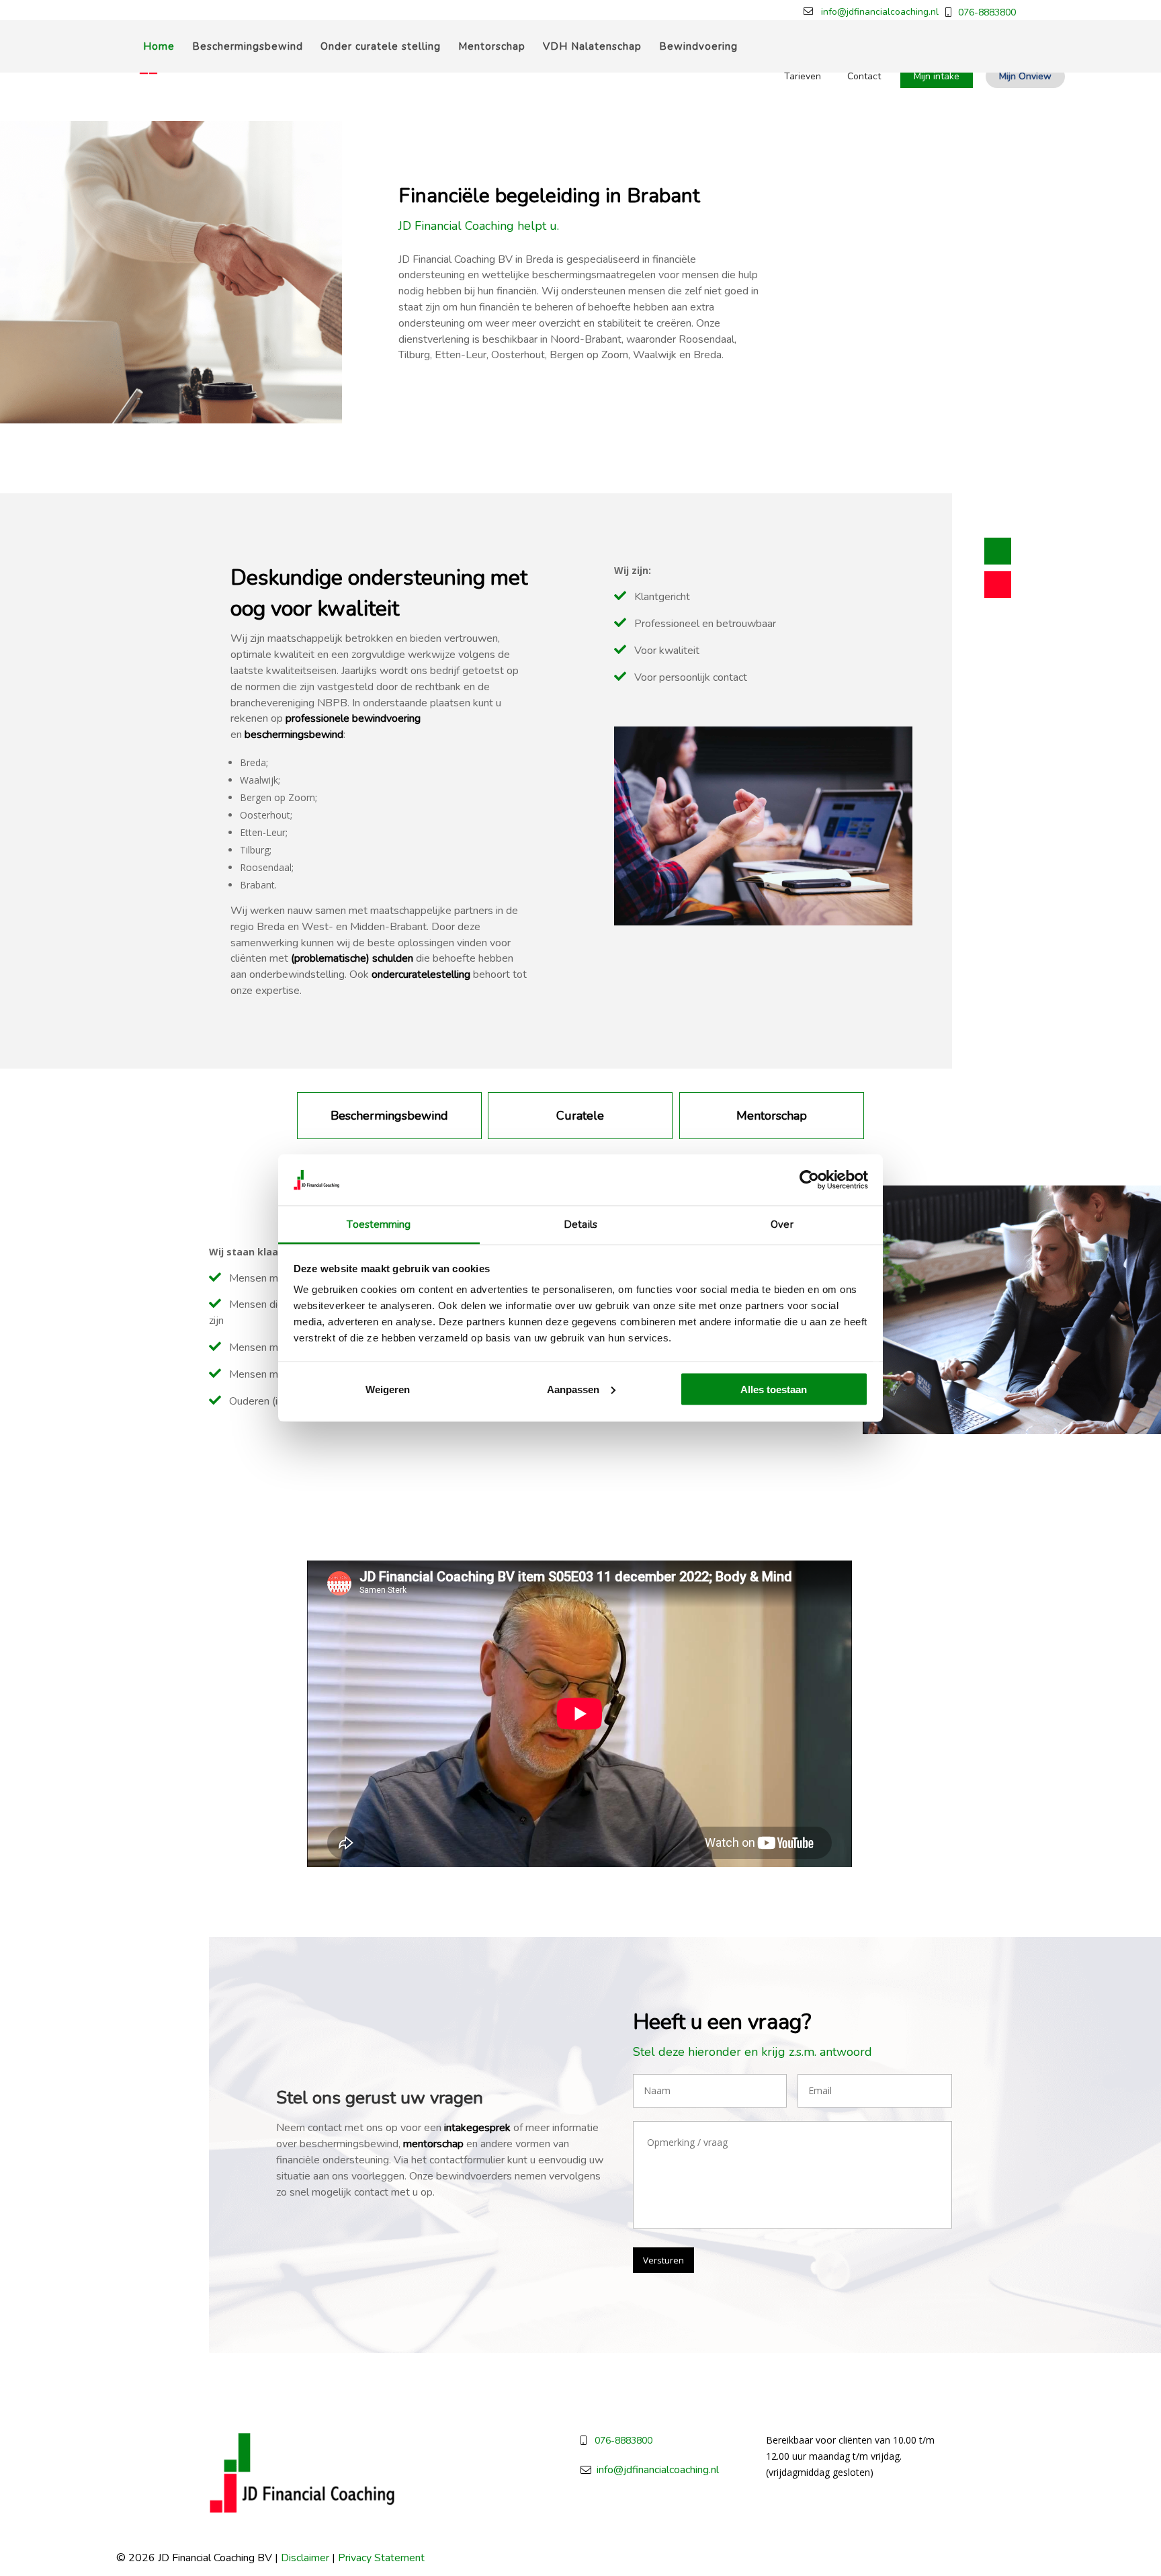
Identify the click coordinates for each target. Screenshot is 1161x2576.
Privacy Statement (381, 2558)
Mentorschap (492, 47)
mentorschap (433, 2144)
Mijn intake (937, 76)
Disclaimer (305, 2558)
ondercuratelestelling (421, 974)
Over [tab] (782, 1224)
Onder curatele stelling (381, 47)
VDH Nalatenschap (592, 47)
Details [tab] (580, 1224)
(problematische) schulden (352, 958)
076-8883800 (987, 12)
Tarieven (803, 76)
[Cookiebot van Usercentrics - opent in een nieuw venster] (809, 1179)
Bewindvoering (698, 47)
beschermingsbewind (294, 735)
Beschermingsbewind (248, 47)
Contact (864, 76)
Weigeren (388, 1389)
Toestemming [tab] (379, 1224)
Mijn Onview (1025, 76)
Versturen (663, 2260)
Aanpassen (573, 1389)
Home (159, 47)
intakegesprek (477, 2128)
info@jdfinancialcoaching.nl (880, 12)
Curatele (580, 1116)
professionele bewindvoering (353, 718)
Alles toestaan (774, 1389)
